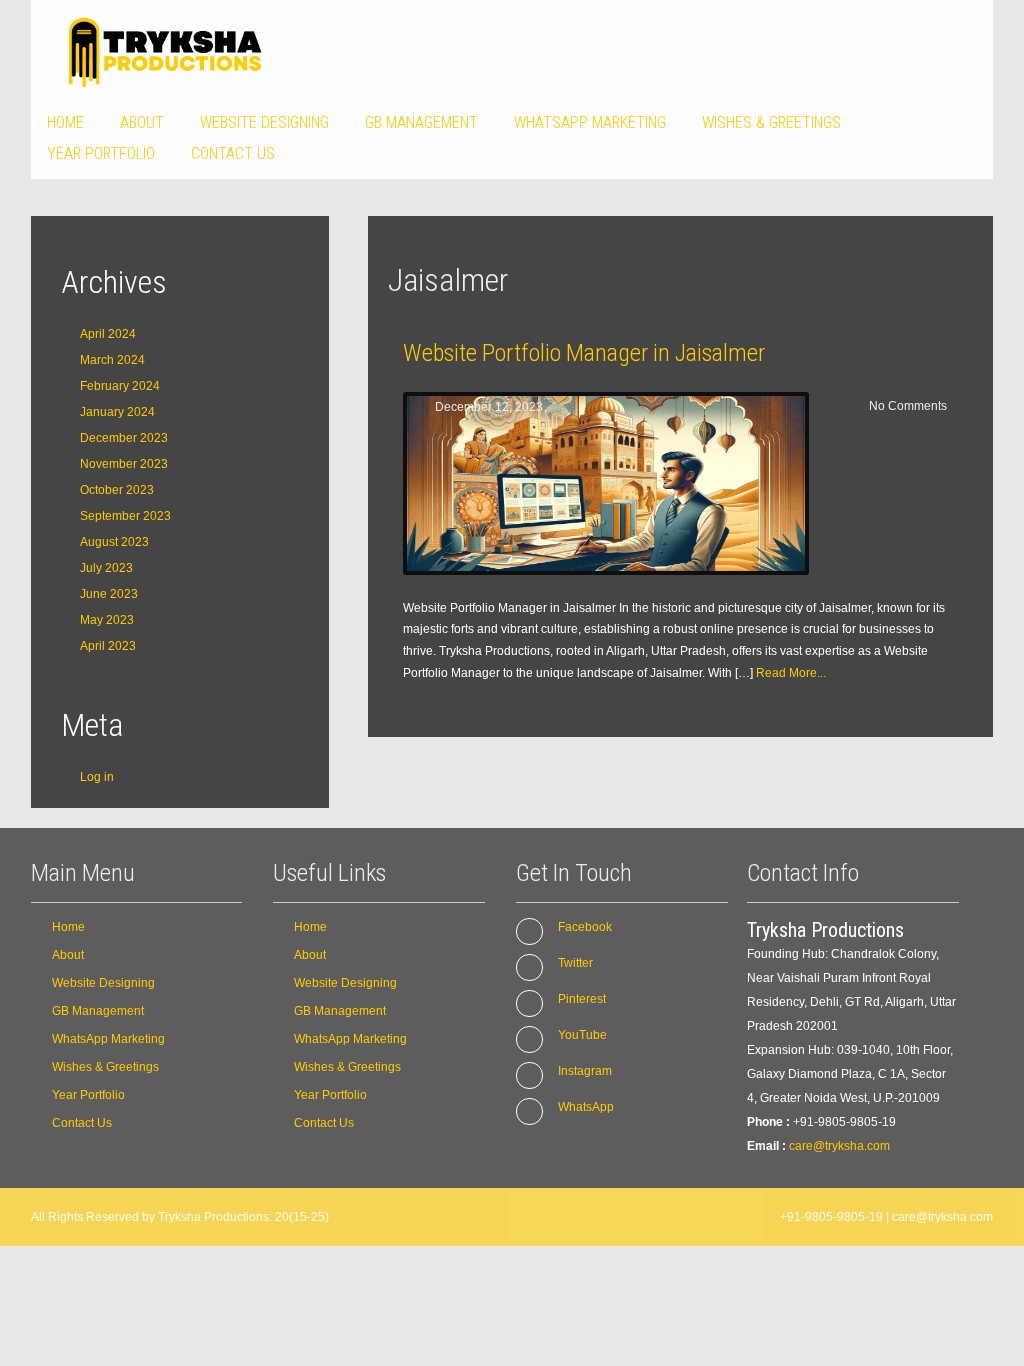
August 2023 (114, 542)
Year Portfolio (101, 153)
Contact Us (233, 153)
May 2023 (107, 620)
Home (65, 122)
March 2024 (112, 360)
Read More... (791, 673)
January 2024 (117, 412)
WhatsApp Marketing (590, 122)
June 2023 (109, 594)
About (142, 122)
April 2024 (108, 334)
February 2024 (120, 386)
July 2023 (106, 568)
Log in (97, 777)
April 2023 (108, 646)
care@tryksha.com (839, 1146)
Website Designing (264, 122)
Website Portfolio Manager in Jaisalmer (584, 353)
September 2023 (125, 516)
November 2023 (124, 464)
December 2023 (124, 438)
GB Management (421, 122)
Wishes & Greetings (771, 122)
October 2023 (117, 490)
